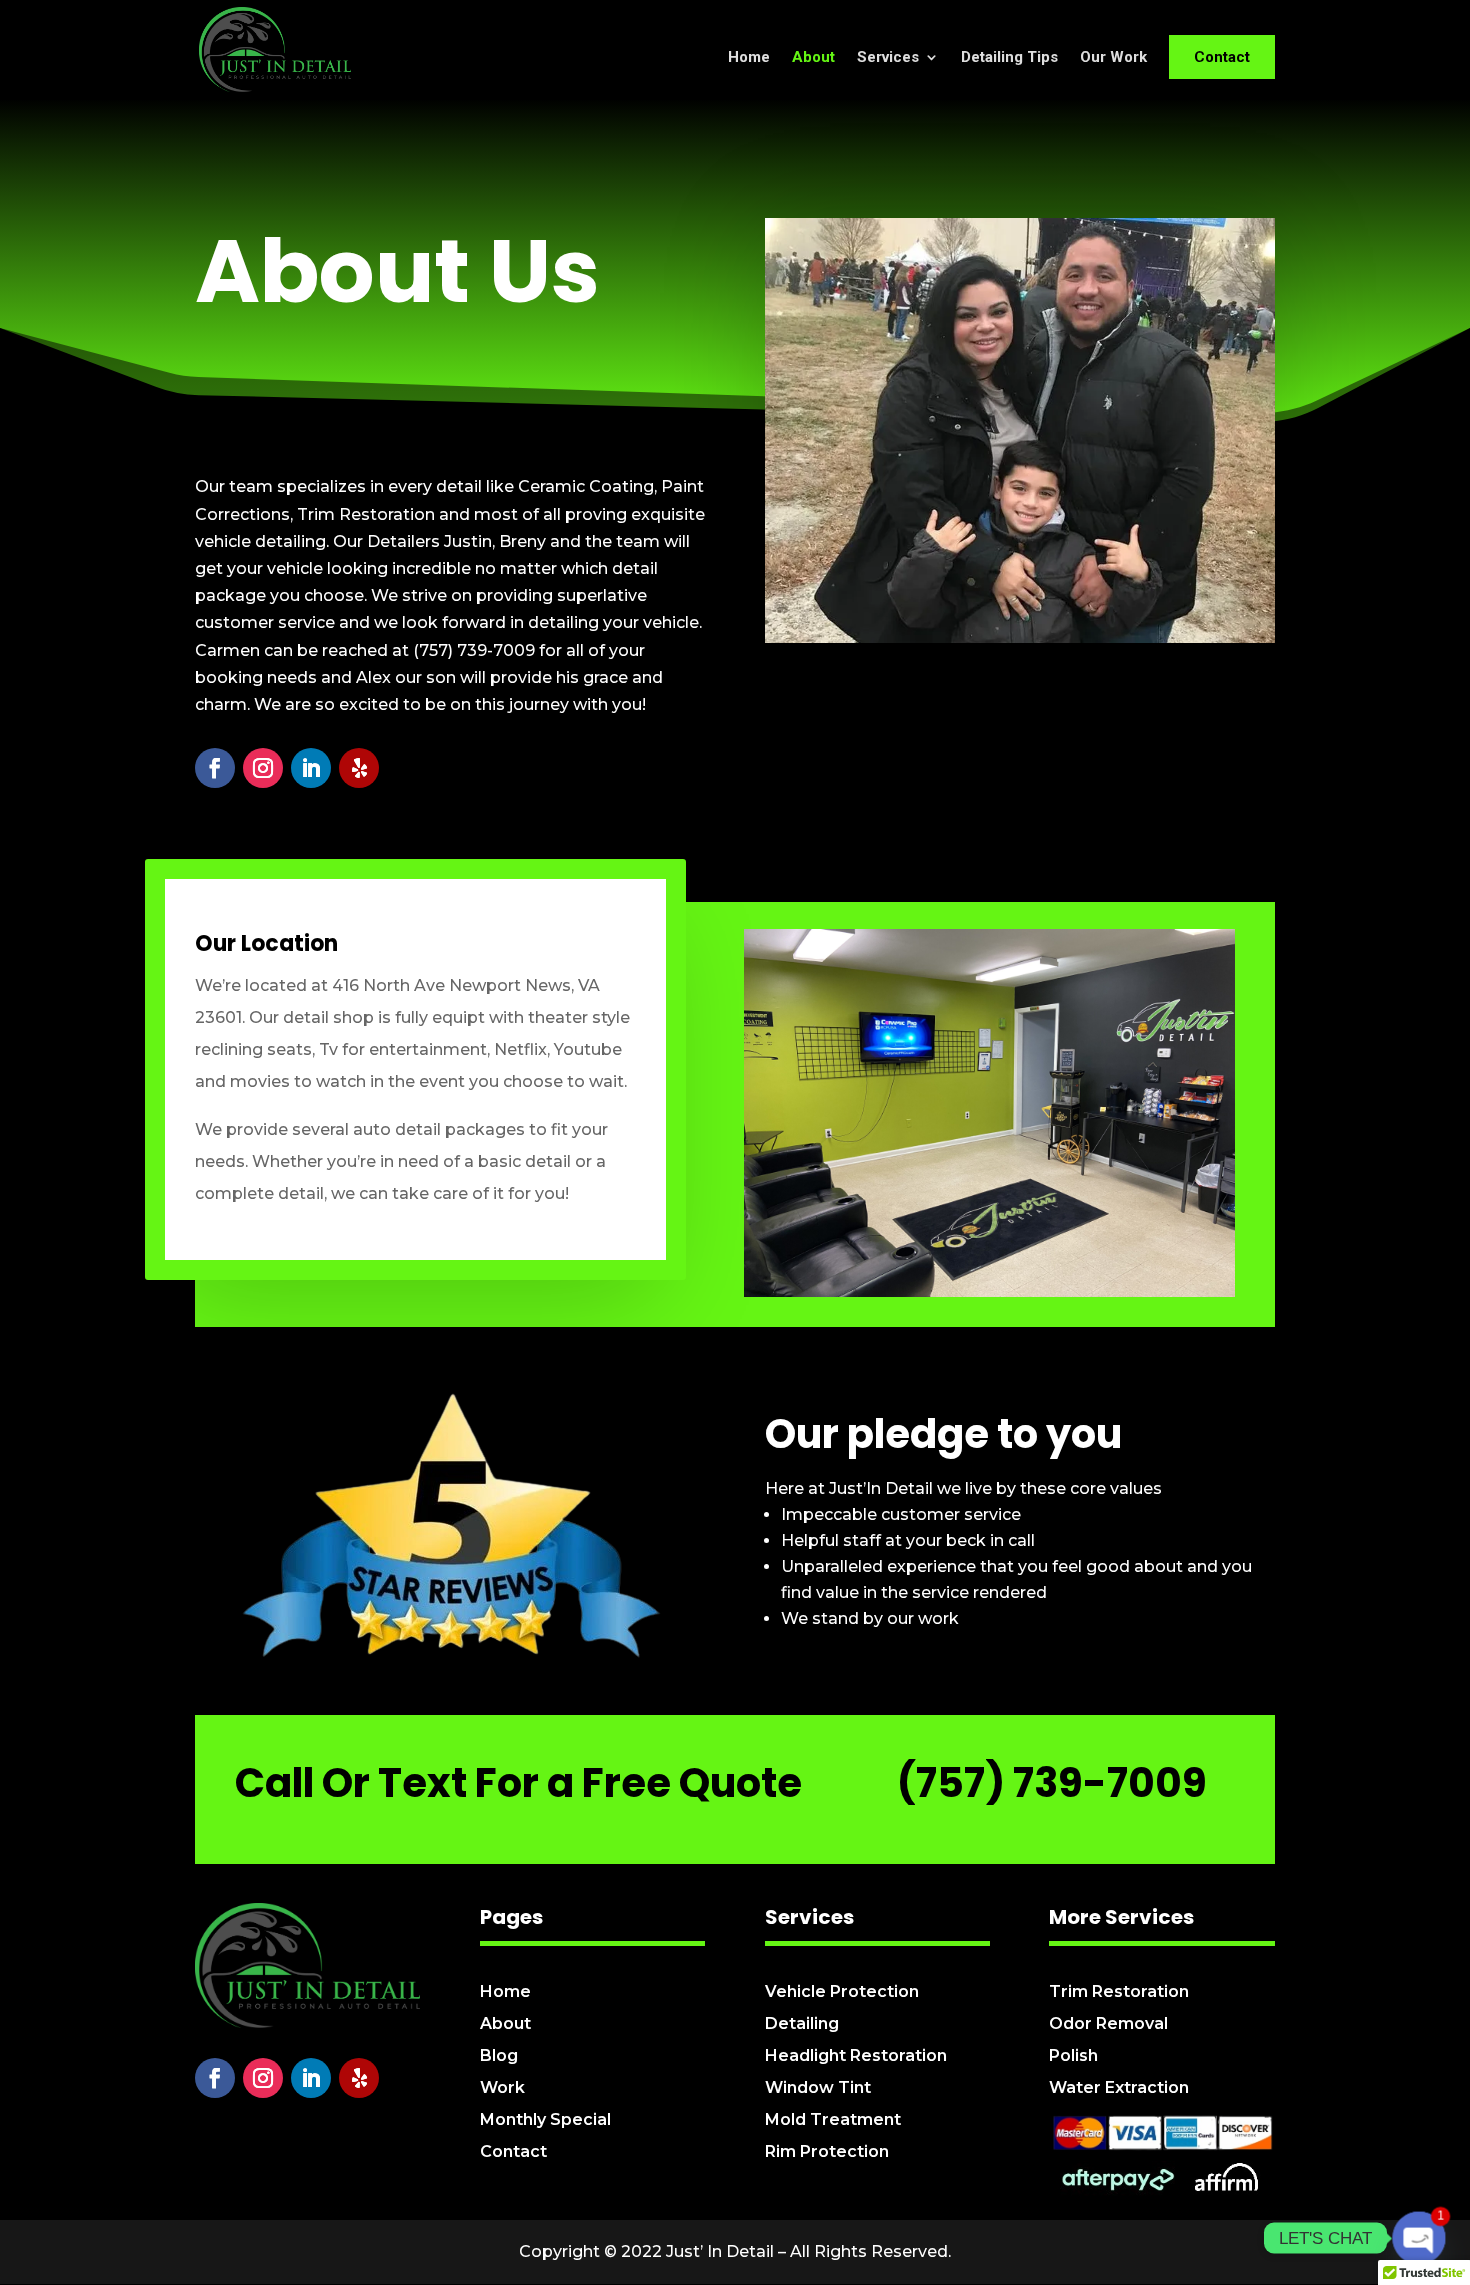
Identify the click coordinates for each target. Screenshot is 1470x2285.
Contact (1222, 57)
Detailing (802, 2023)
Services (888, 58)
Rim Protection (827, 2151)
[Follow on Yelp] (359, 768)
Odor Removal (1108, 2023)
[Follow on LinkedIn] (311, 768)
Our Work (1113, 58)
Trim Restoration (1119, 1991)
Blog (499, 2055)
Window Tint (818, 2087)
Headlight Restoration (856, 2055)
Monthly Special (545, 2119)
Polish (1073, 2055)
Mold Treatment (833, 2119)
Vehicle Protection (842, 1991)
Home (749, 58)
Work (502, 2087)
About (813, 58)
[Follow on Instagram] (263, 768)
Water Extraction (1119, 2087)
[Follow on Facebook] (215, 768)
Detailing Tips (1009, 58)
